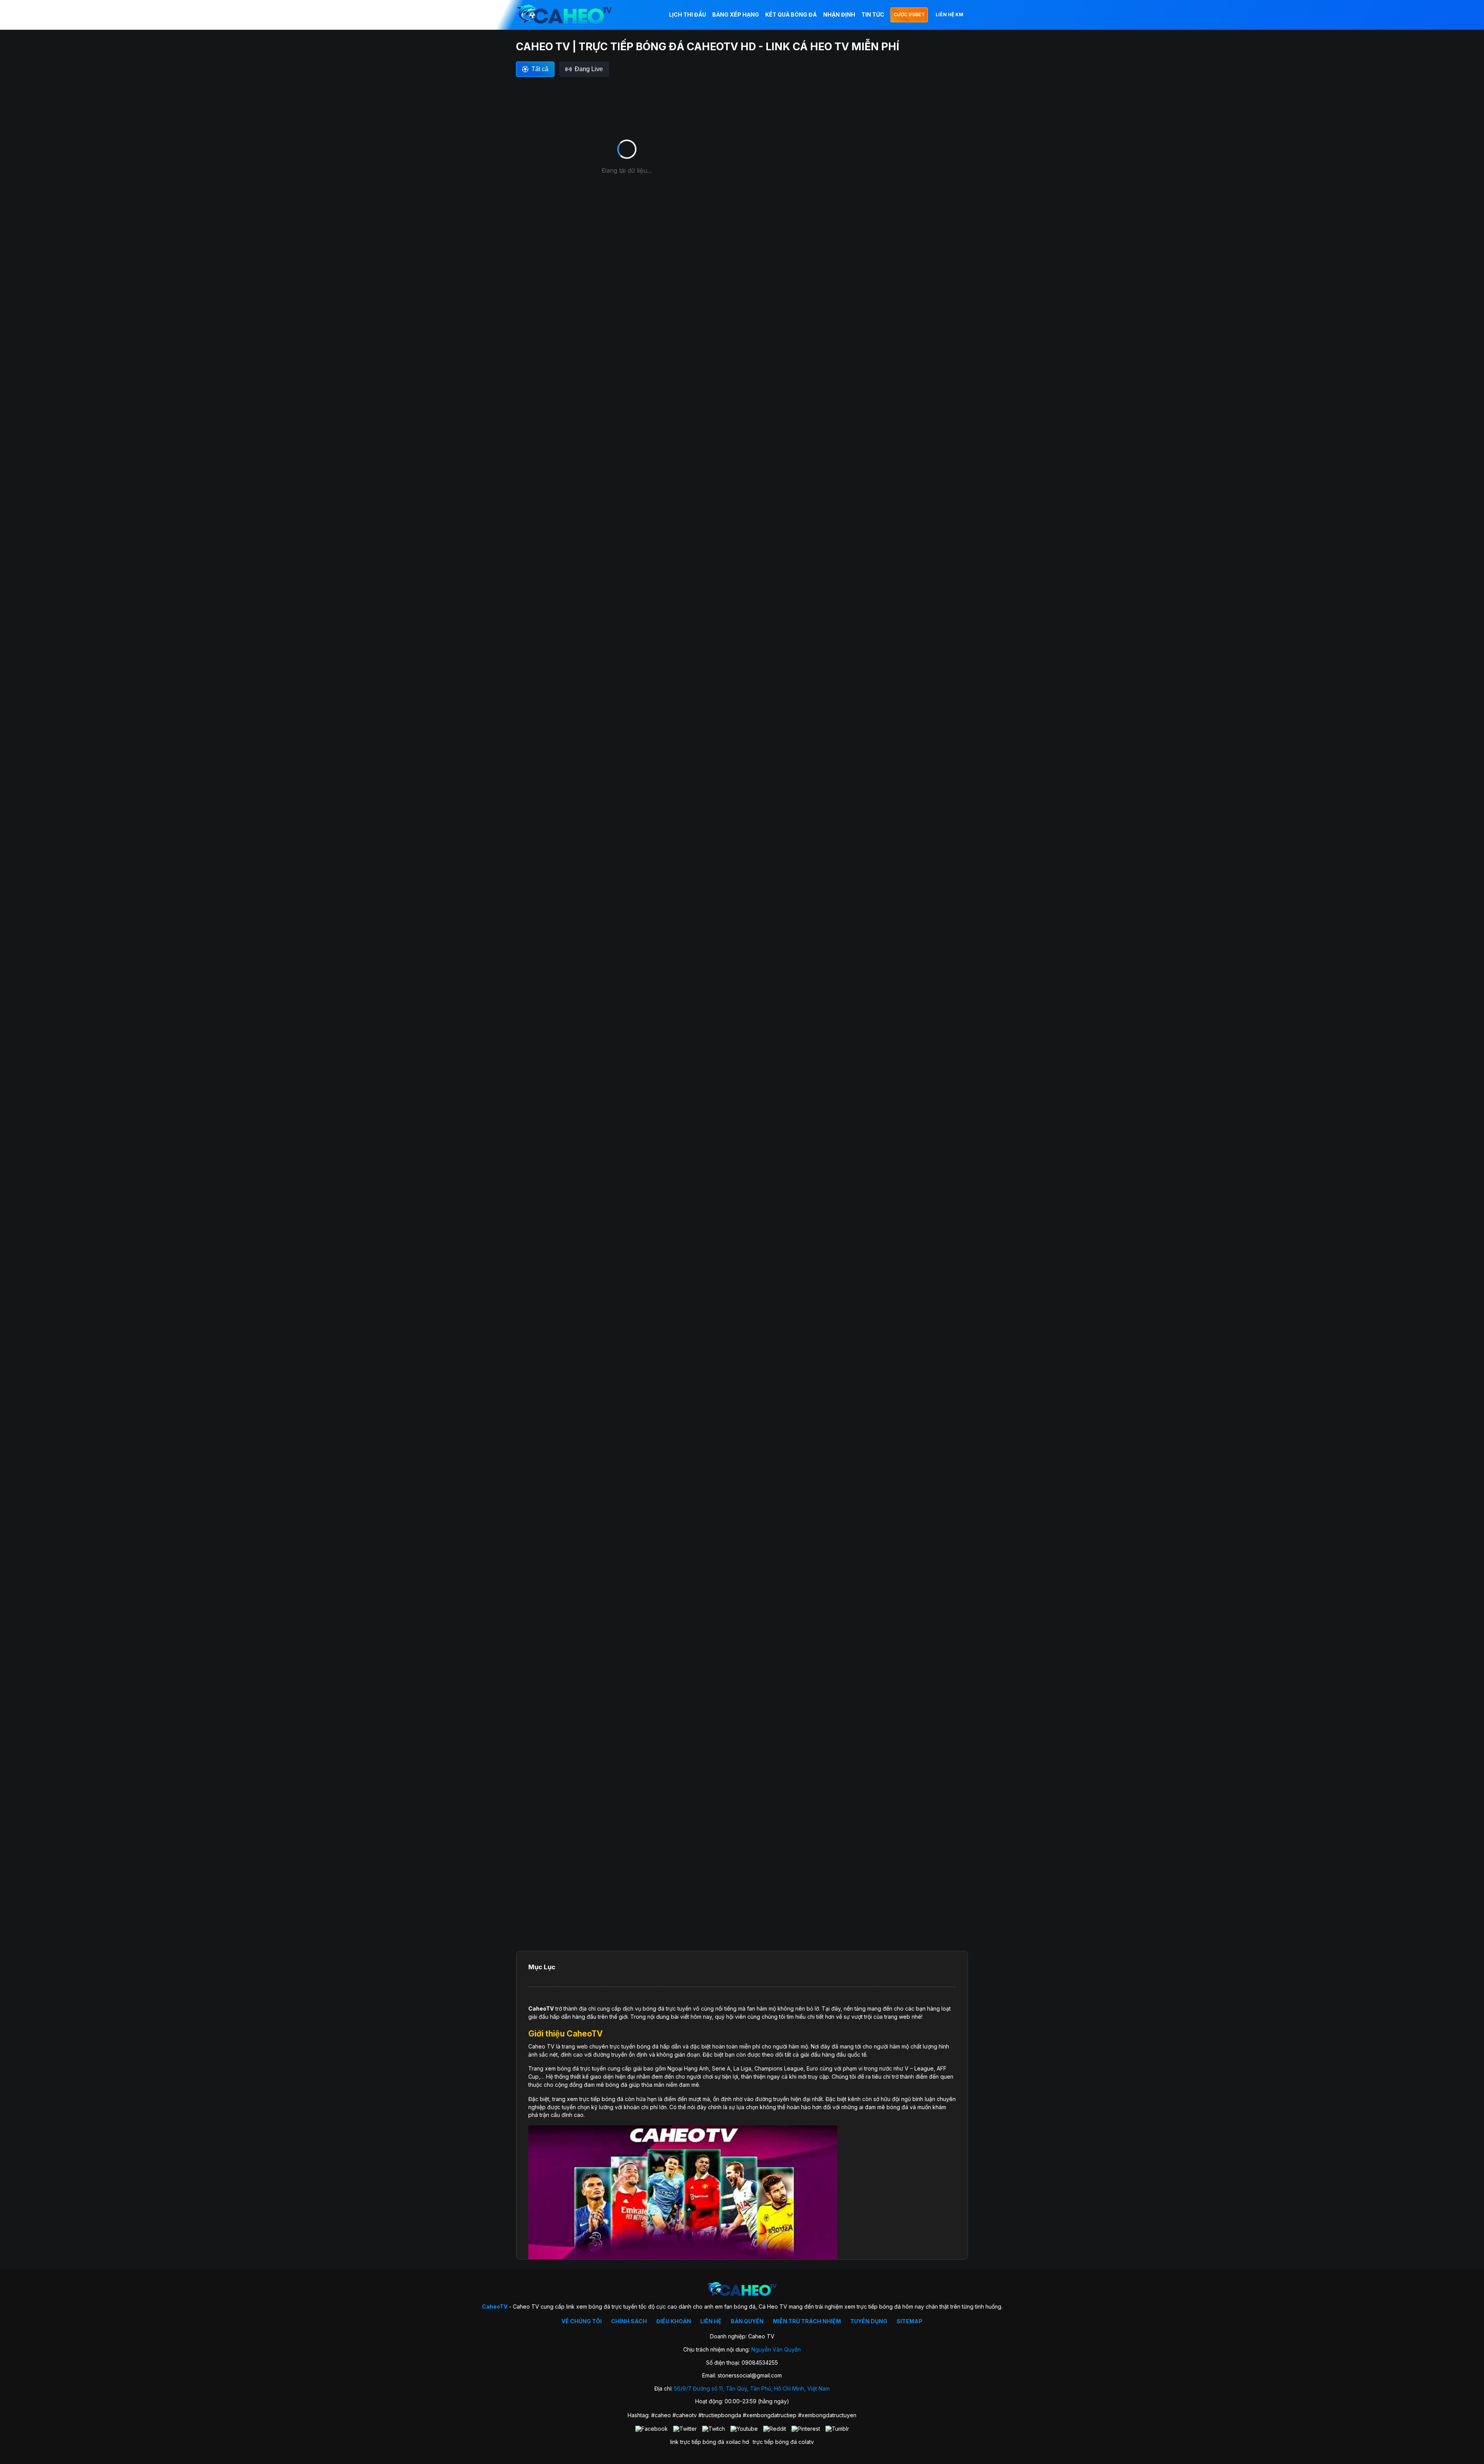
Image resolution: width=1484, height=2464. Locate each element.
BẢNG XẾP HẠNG (736, 14)
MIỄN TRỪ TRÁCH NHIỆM (807, 2321)
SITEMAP (910, 2321)
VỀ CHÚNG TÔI (582, 2321)
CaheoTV (541, 2008)
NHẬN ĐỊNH (839, 14)
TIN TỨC (873, 14)
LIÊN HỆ (711, 2321)
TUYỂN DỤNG (869, 2321)
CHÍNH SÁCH (629, 2321)
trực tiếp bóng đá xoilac (711, 2442)
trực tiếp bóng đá (775, 2442)
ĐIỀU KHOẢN (674, 2321)
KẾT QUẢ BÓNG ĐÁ (791, 14)
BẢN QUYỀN (747, 2321)
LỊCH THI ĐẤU (688, 14)
